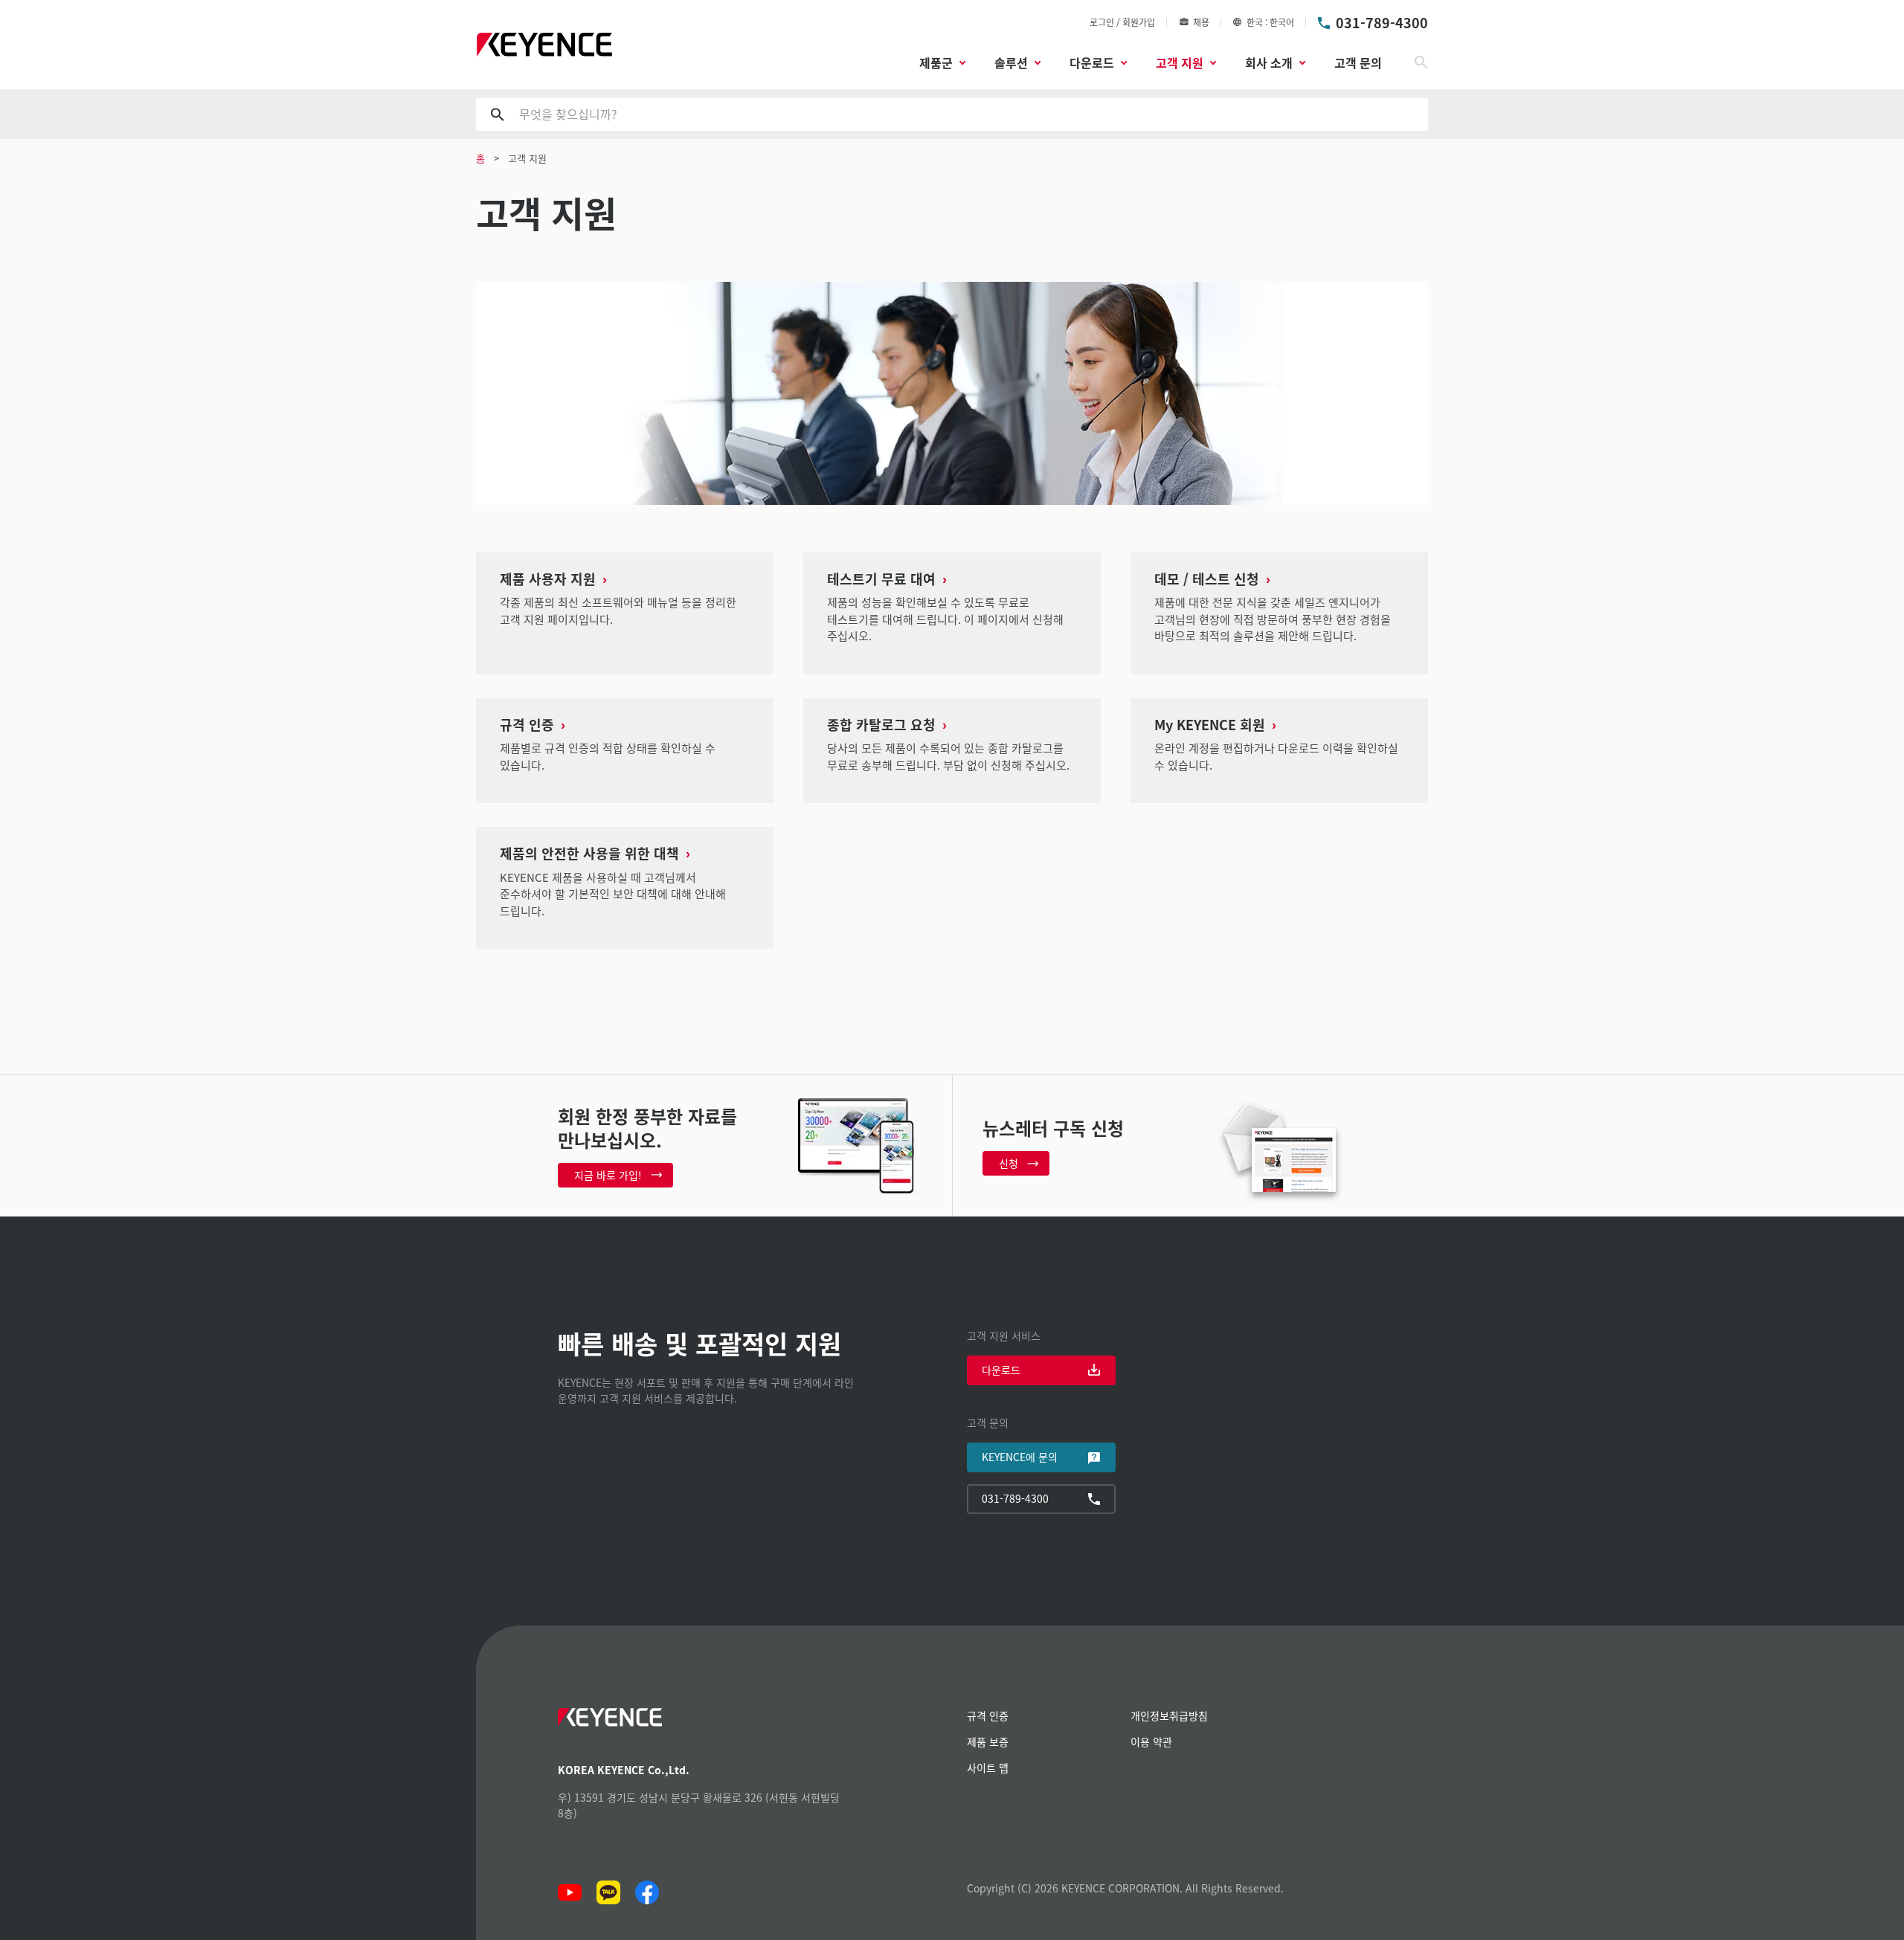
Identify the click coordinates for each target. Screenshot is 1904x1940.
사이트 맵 (988, 1767)
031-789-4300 (1382, 22)
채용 (1201, 22)
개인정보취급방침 (1169, 1715)
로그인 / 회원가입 (1122, 22)
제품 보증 (988, 1741)
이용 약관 (1151, 1741)
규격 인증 (988, 1715)
